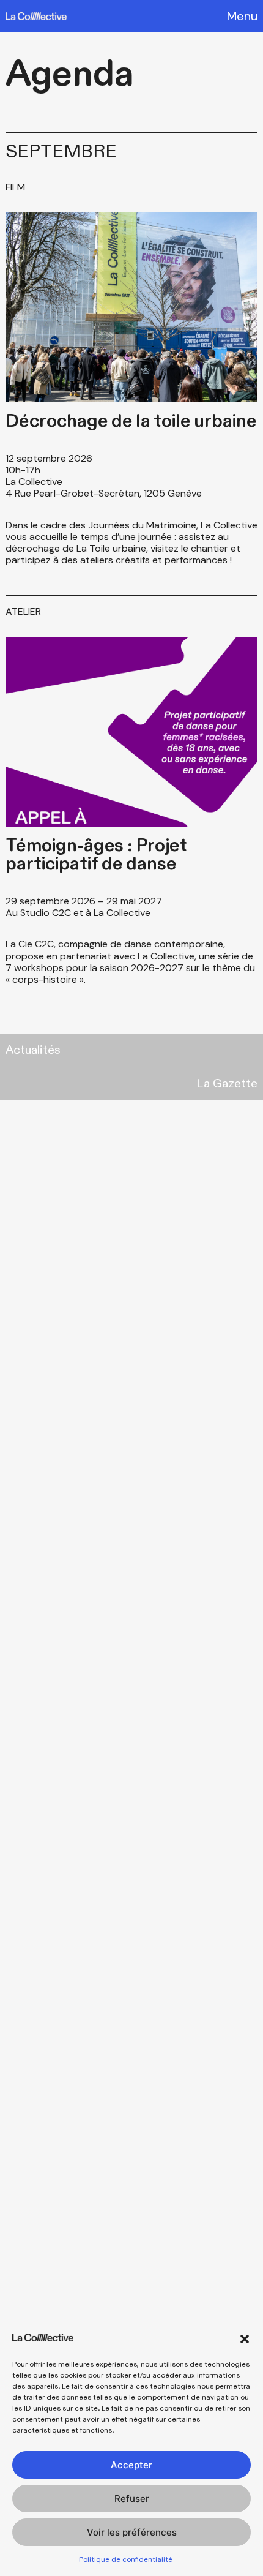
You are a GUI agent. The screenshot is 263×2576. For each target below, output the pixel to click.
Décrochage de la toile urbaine (131, 421)
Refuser (132, 2499)
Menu (242, 16)
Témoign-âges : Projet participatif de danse (96, 855)
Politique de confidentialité (126, 2559)
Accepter (131, 2465)
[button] (245, 2339)
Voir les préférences (132, 2532)
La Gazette (227, 1084)
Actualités (33, 1050)
